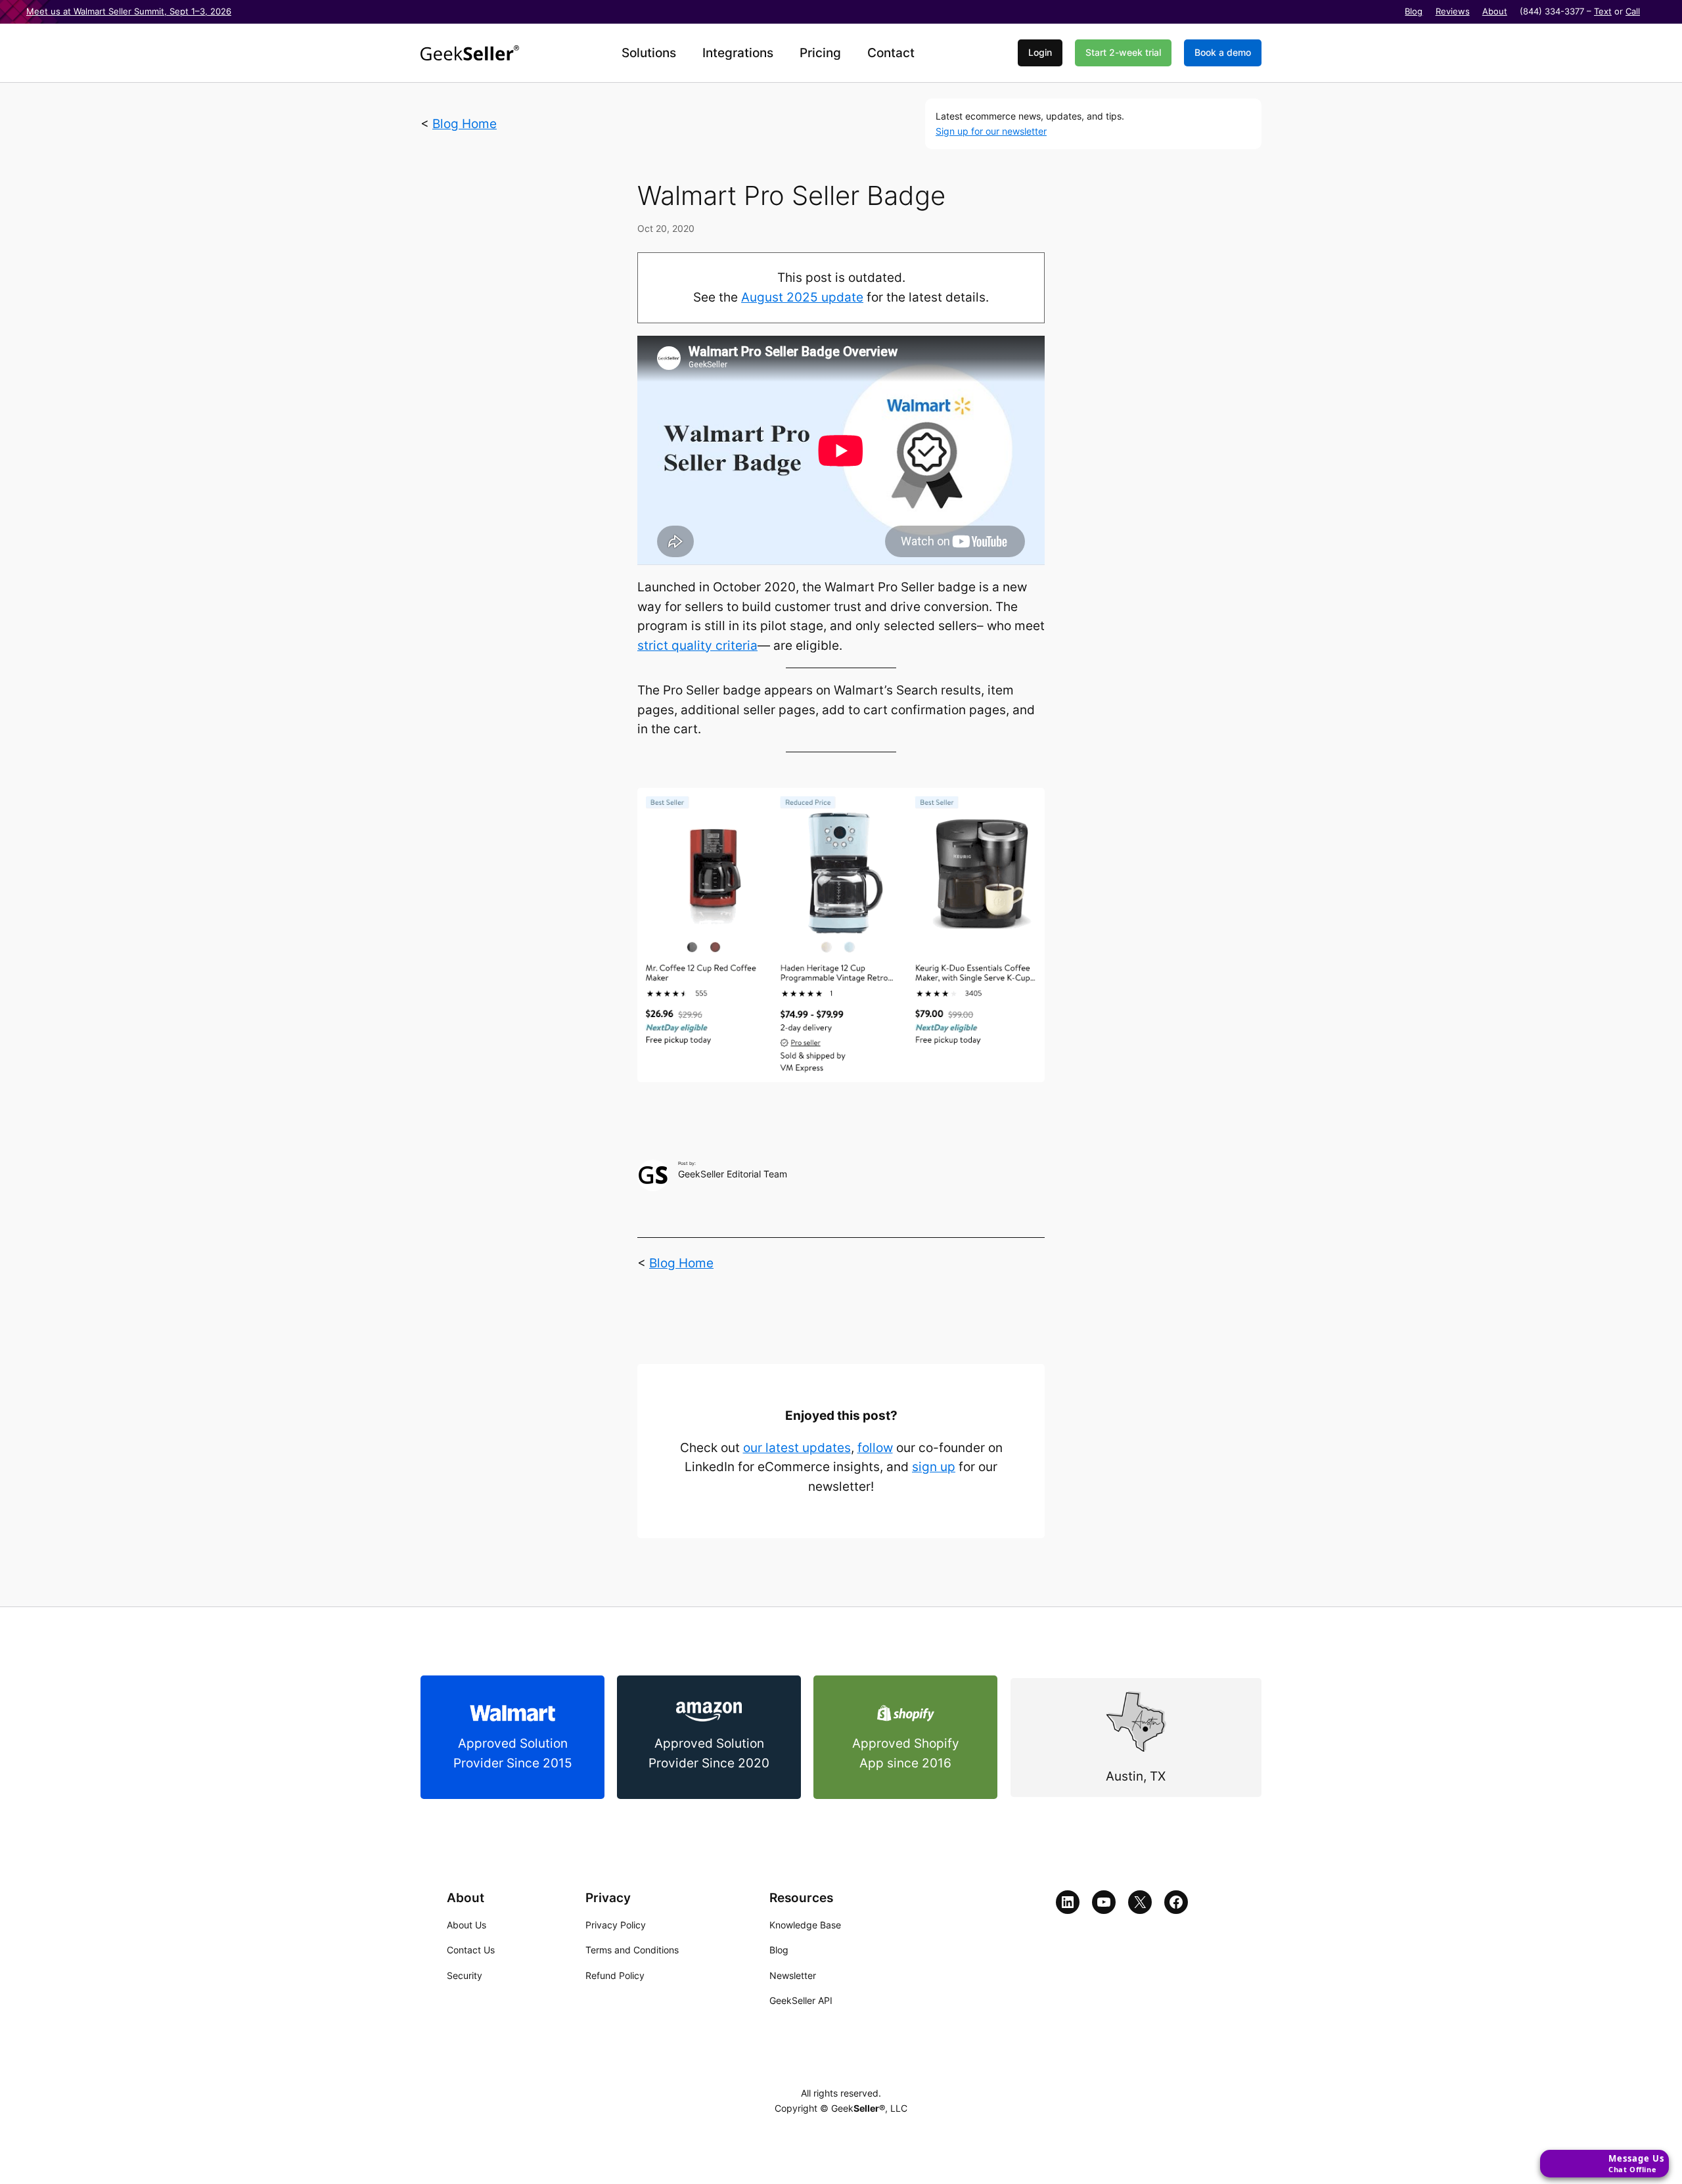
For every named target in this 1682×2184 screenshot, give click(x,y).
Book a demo (1223, 52)
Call (1633, 11)
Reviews (1453, 11)
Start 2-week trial (1123, 52)
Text (1603, 11)
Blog (1414, 11)
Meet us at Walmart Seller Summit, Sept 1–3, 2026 (129, 11)
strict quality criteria (697, 646)
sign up (934, 1467)
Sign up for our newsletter (991, 131)
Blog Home (465, 124)
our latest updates (797, 1448)
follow (875, 1448)
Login (1040, 52)
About (1495, 11)
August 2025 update (802, 297)
